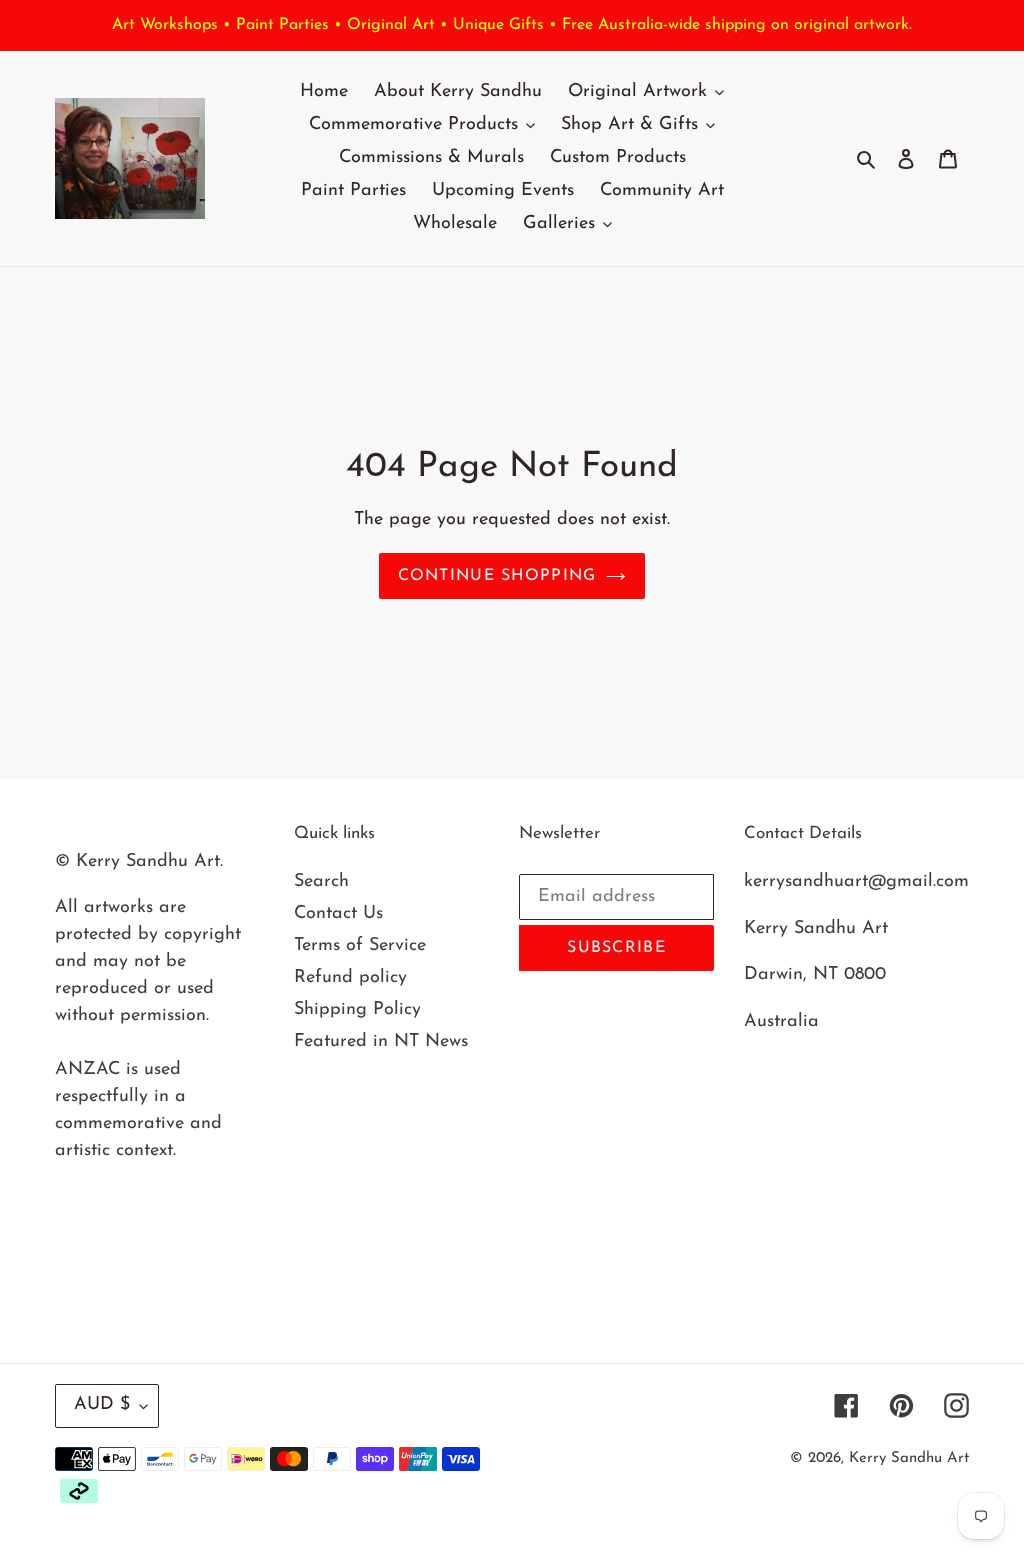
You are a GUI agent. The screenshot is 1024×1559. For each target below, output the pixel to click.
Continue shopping (497, 576)
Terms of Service (360, 946)
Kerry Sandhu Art (909, 1458)
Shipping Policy (357, 1010)
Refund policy (350, 978)
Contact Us (338, 914)
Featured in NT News (381, 1042)
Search (321, 882)
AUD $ (102, 1405)
